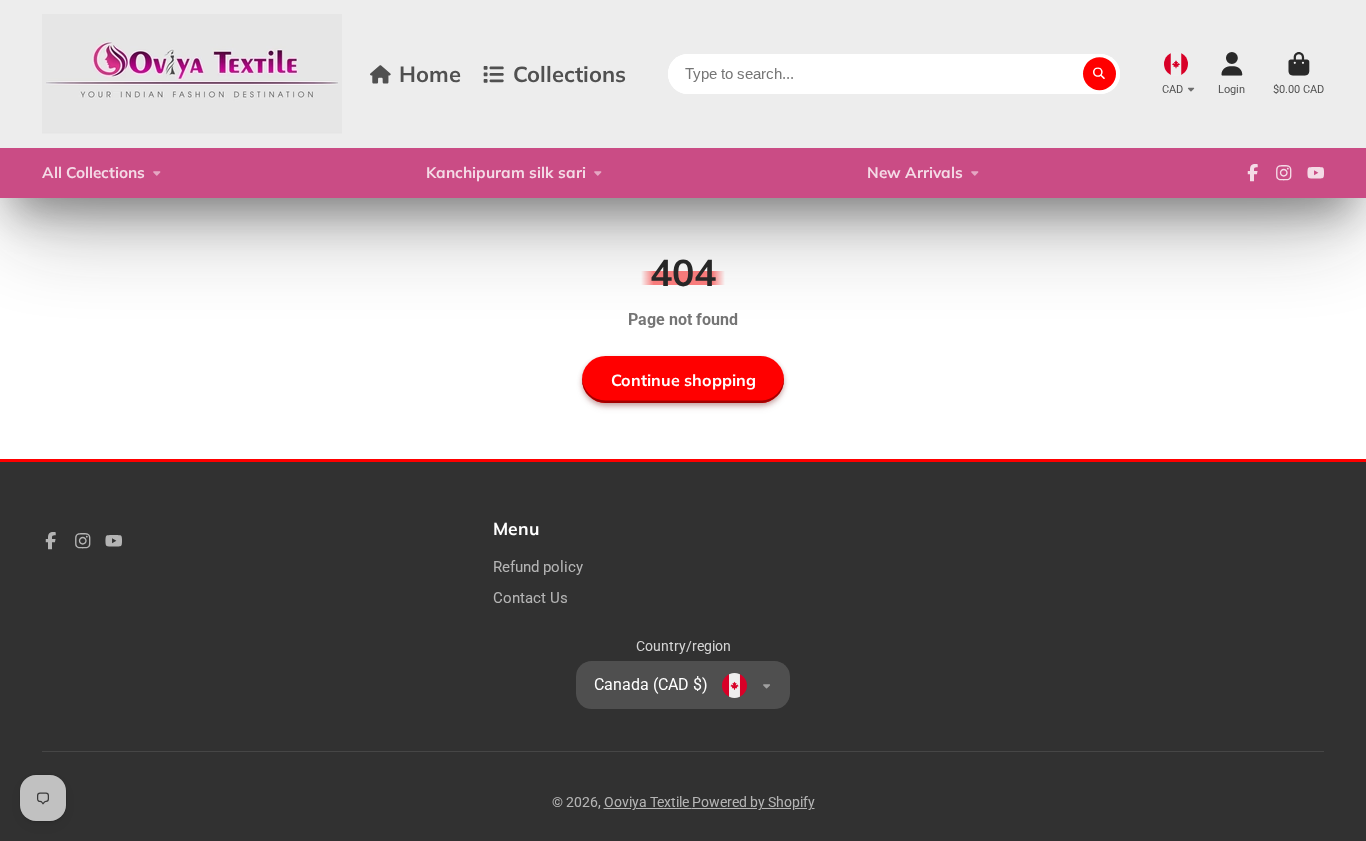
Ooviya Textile (648, 802)
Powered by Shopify (753, 802)
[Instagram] (1284, 173)
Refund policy (538, 567)
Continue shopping (683, 380)
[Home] (192, 74)
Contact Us (530, 598)
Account (1231, 73)
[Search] (1100, 74)
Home (430, 73)
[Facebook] (1253, 173)
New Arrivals (915, 172)
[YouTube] (1316, 173)
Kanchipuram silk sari (506, 172)
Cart (1298, 73)
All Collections (93, 172)
